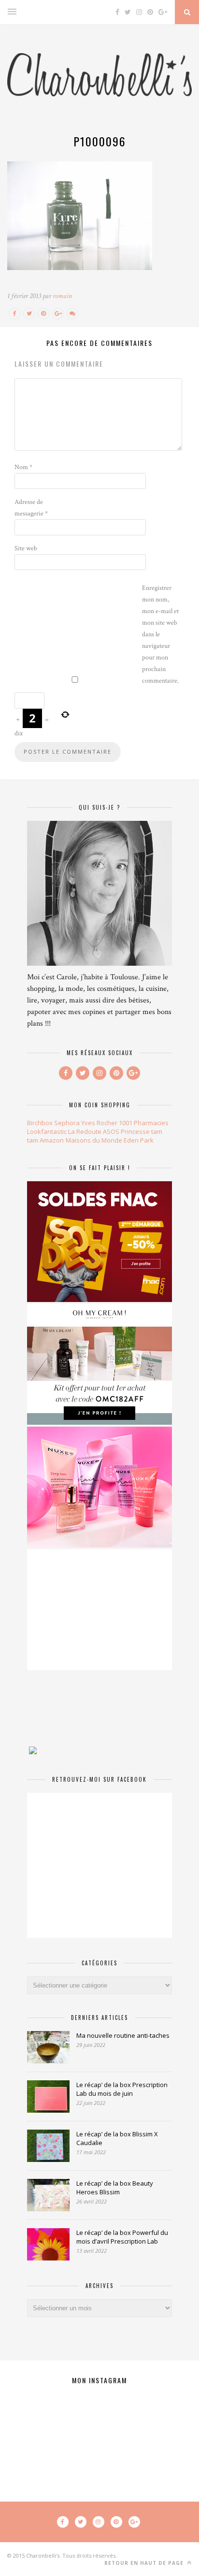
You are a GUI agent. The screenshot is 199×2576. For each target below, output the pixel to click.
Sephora (67, 1123)
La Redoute (85, 1131)
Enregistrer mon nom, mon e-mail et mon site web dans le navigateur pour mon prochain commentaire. (160, 634)
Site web (26, 548)
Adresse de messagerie (31, 508)
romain (62, 296)
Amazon (52, 1140)
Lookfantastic (47, 1131)
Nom (23, 467)
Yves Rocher (99, 1123)
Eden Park (139, 1140)
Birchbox (40, 1123)
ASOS (111, 1131)
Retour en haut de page (145, 2563)
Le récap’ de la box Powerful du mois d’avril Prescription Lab (122, 2237)
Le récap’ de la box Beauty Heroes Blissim (115, 2188)
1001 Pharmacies (144, 1123)
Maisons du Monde (94, 1140)
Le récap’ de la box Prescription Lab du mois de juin (122, 2089)
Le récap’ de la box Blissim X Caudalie (117, 2138)
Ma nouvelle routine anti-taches (123, 2035)
